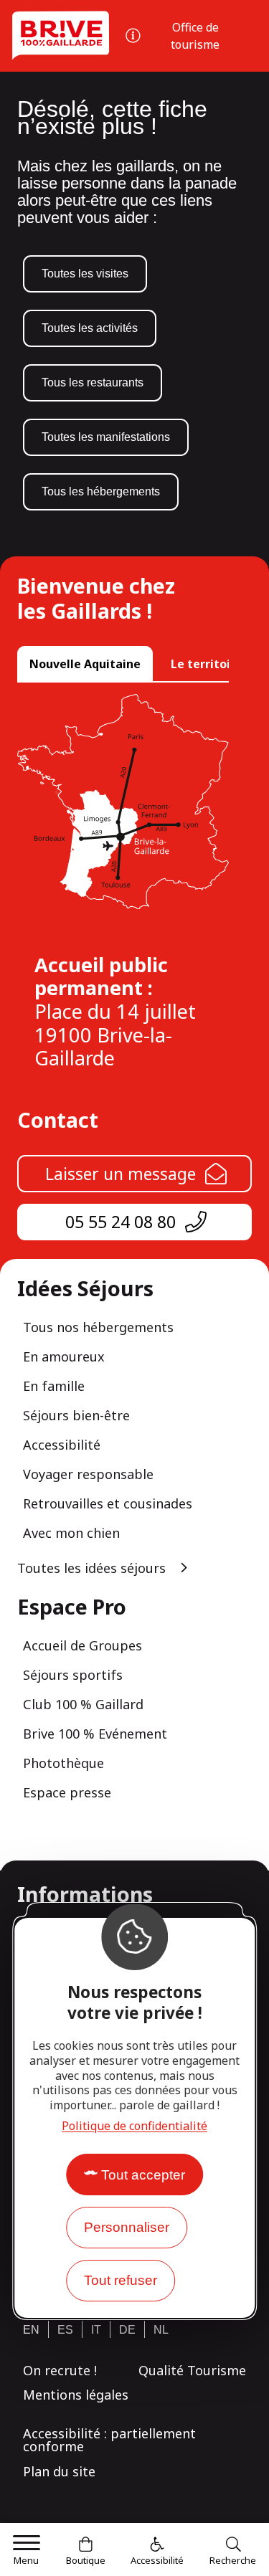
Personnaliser (127, 2227)
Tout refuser (121, 2280)
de (127, 2330)
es (65, 2330)
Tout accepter (143, 2175)
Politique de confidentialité (134, 2126)
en (31, 2330)
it (96, 2330)
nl (161, 2330)
